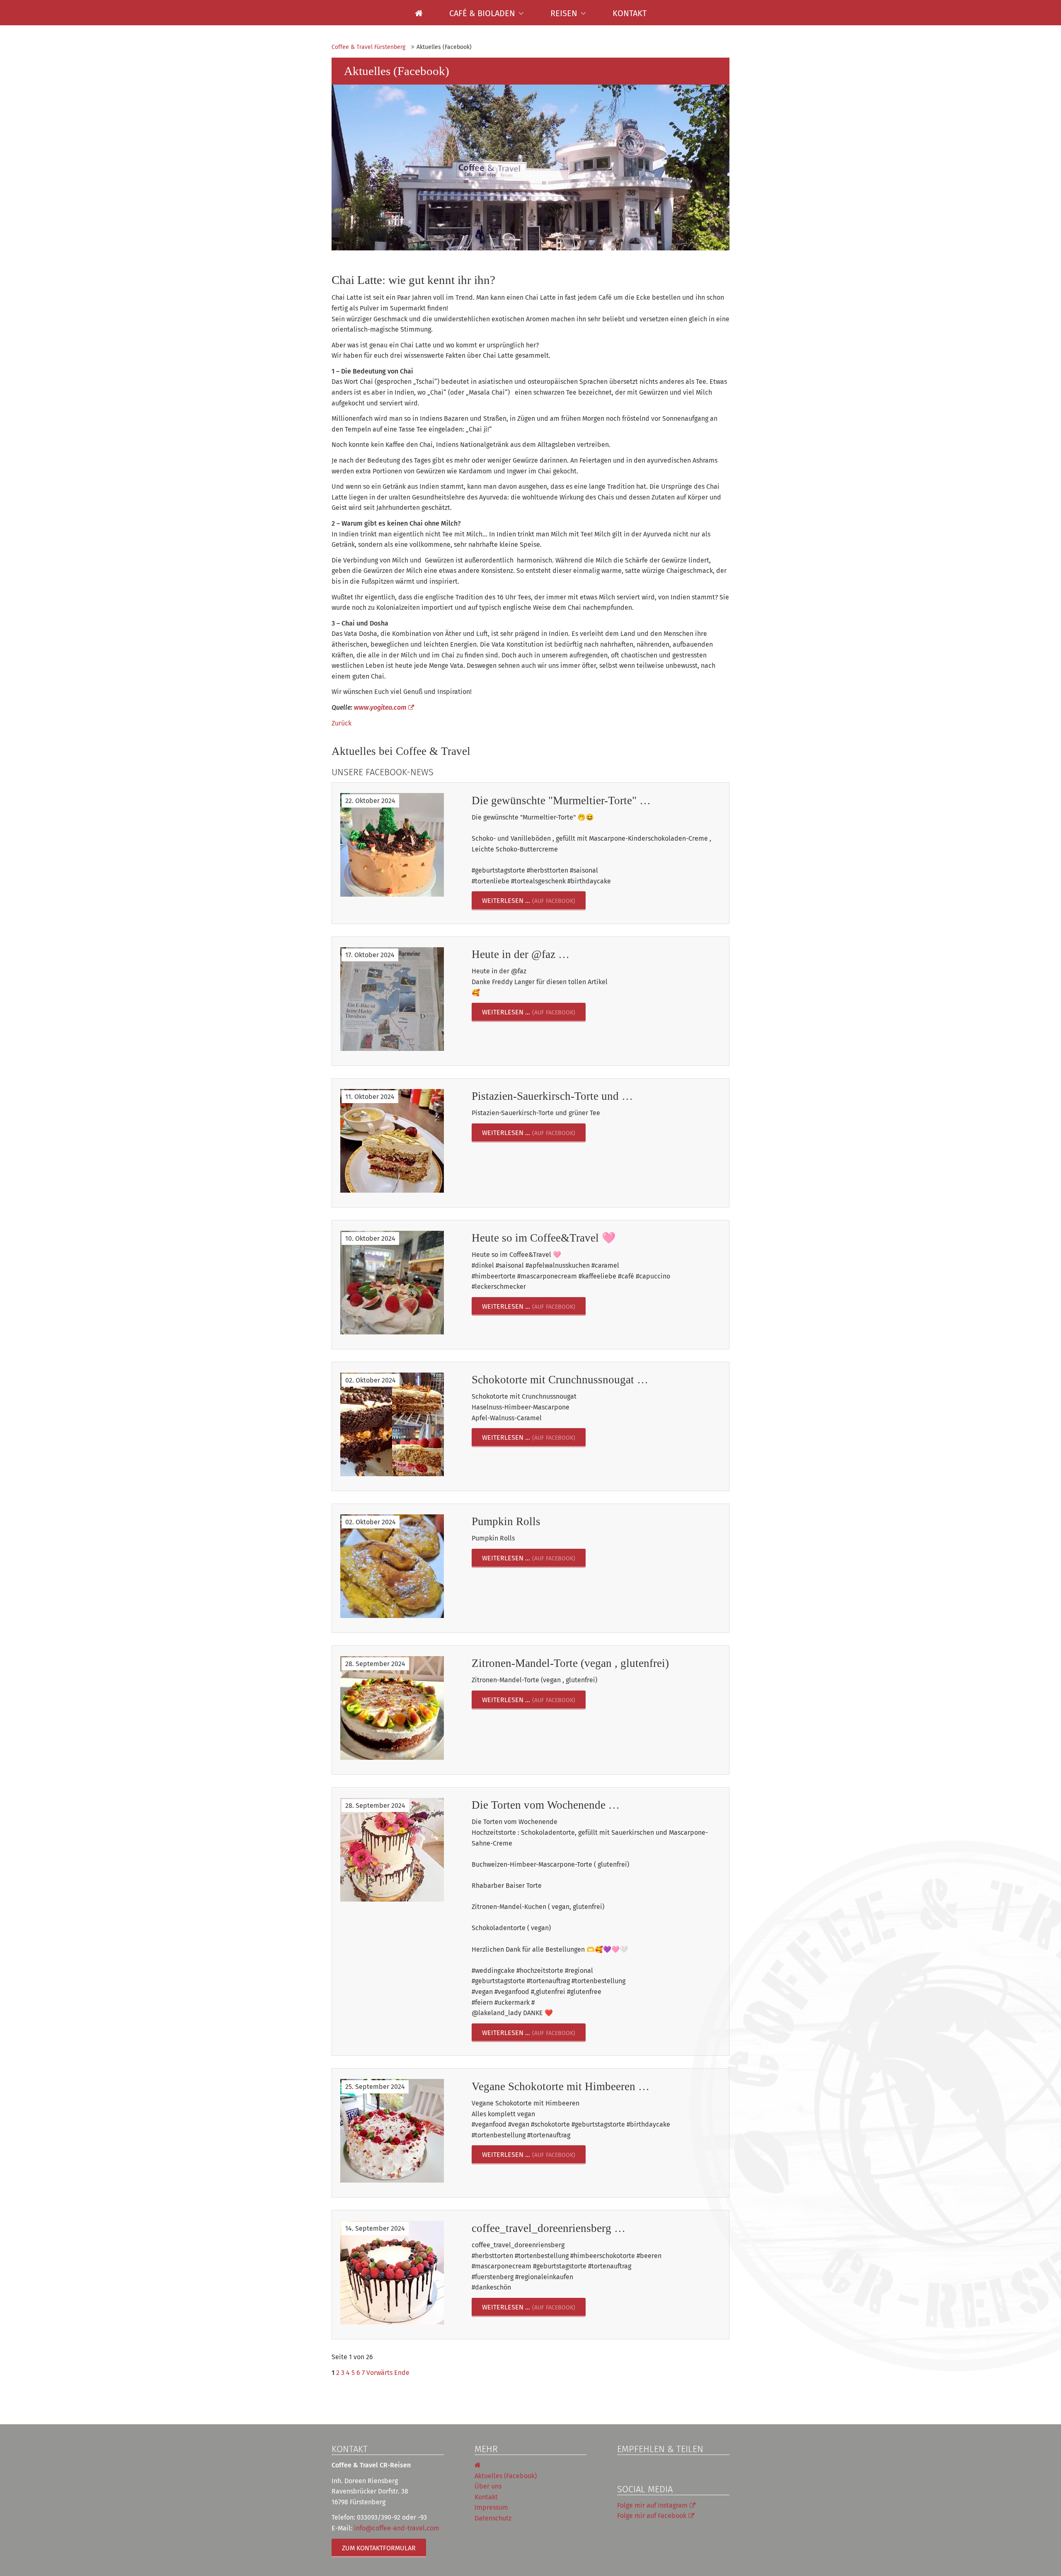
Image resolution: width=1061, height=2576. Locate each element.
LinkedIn (657, 2467)
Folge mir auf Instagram (652, 2505)
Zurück (342, 723)
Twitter (640, 2467)
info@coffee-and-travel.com (397, 2528)
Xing (673, 2467)
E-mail (690, 2467)
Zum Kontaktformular (379, 2548)
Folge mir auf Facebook (652, 2516)
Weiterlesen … (506, 901)
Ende (402, 2373)
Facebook (624, 2467)
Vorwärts (379, 2373)
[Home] (419, 13)
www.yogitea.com (380, 707)
